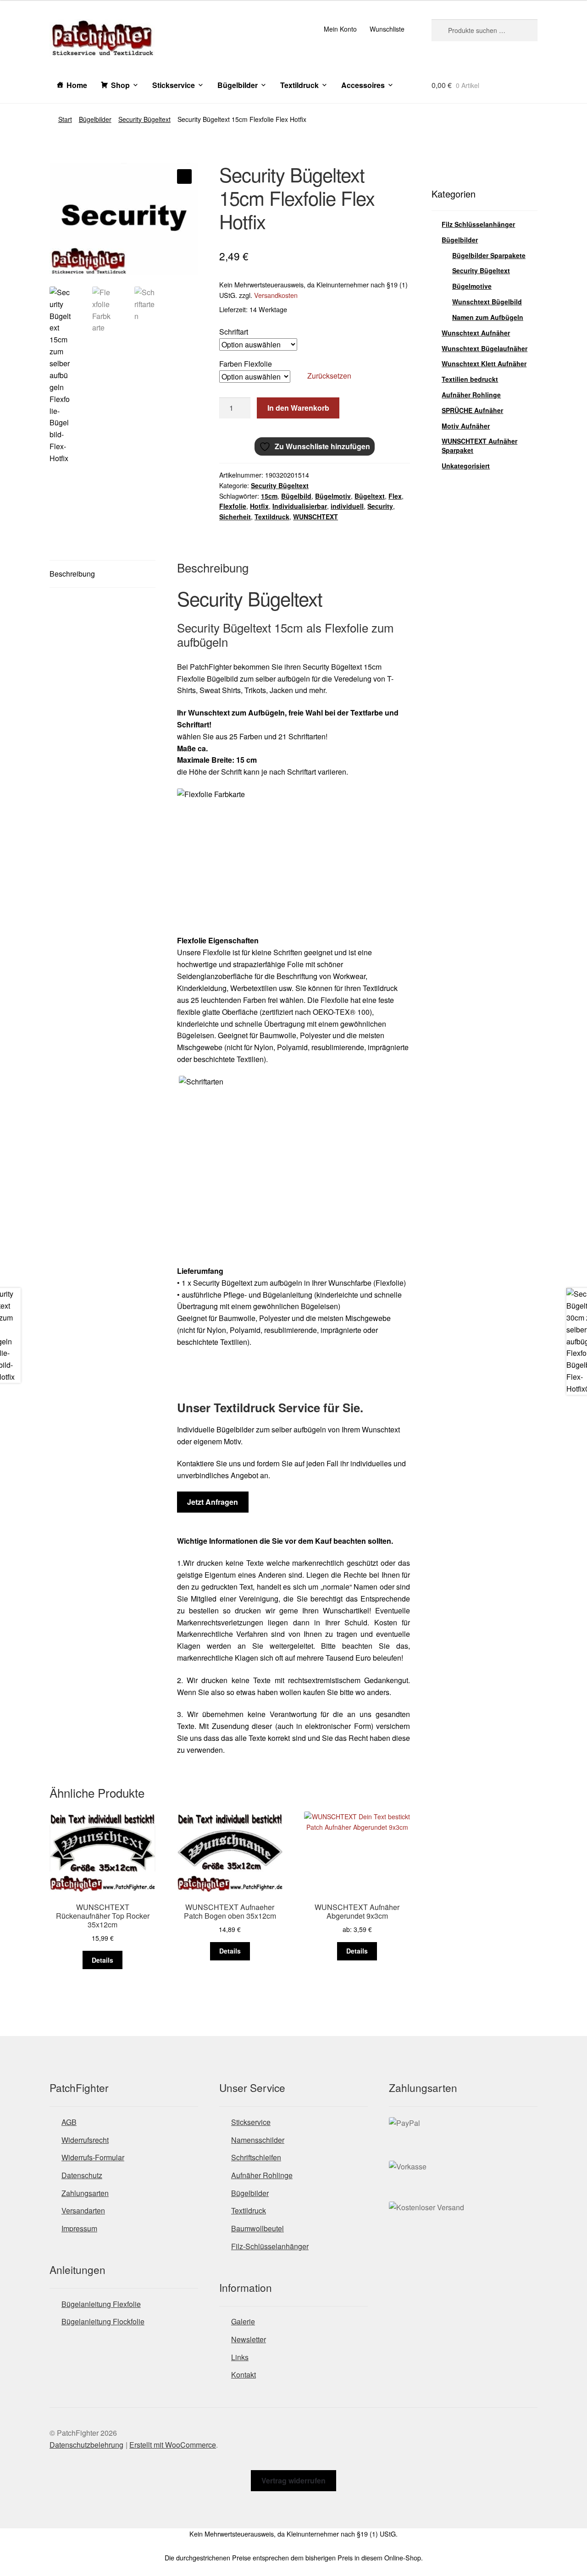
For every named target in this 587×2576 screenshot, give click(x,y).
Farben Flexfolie (246, 364)
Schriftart (234, 332)
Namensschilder (258, 2140)
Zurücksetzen (329, 376)
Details (102, 1960)
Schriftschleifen (256, 2157)
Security (380, 506)
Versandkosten (276, 295)
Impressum (79, 2228)
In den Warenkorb (298, 408)
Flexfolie (233, 506)
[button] (184, 176)
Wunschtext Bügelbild (487, 302)
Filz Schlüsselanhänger (478, 224)
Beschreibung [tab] (72, 574)
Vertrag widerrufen (293, 2480)
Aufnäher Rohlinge (471, 395)
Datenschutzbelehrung (86, 2445)
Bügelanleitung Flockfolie (103, 2321)
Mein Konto (340, 29)
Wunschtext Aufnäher (476, 333)
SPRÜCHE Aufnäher (472, 410)
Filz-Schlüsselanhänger (270, 2246)
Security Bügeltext (144, 119)
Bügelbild (296, 496)
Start (65, 119)
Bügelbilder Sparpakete (489, 255)
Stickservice (174, 85)
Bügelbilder (238, 85)
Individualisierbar (300, 506)
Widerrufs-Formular (93, 2157)
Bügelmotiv (333, 496)
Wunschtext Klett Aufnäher (484, 363)
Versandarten (83, 2210)
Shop (120, 85)
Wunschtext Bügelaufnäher (485, 348)
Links (240, 2357)
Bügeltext (370, 496)
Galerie (243, 2321)
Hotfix (259, 506)
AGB (69, 2122)
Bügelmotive (472, 286)
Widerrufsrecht (85, 2140)
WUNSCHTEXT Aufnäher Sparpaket (479, 446)
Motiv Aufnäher (466, 426)
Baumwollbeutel (258, 2228)
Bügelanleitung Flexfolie (101, 2304)
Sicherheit (235, 517)
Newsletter (249, 2339)
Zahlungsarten (85, 2193)
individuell (347, 506)
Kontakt (244, 2375)
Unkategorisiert (466, 466)
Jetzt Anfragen (213, 1502)
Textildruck (299, 85)
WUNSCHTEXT (316, 517)
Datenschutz (82, 2175)
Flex (395, 496)
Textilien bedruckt (470, 379)
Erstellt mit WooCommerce (173, 2445)
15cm (269, 496)
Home (77, 85)
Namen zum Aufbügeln (488, 317)
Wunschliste (387, 29)
